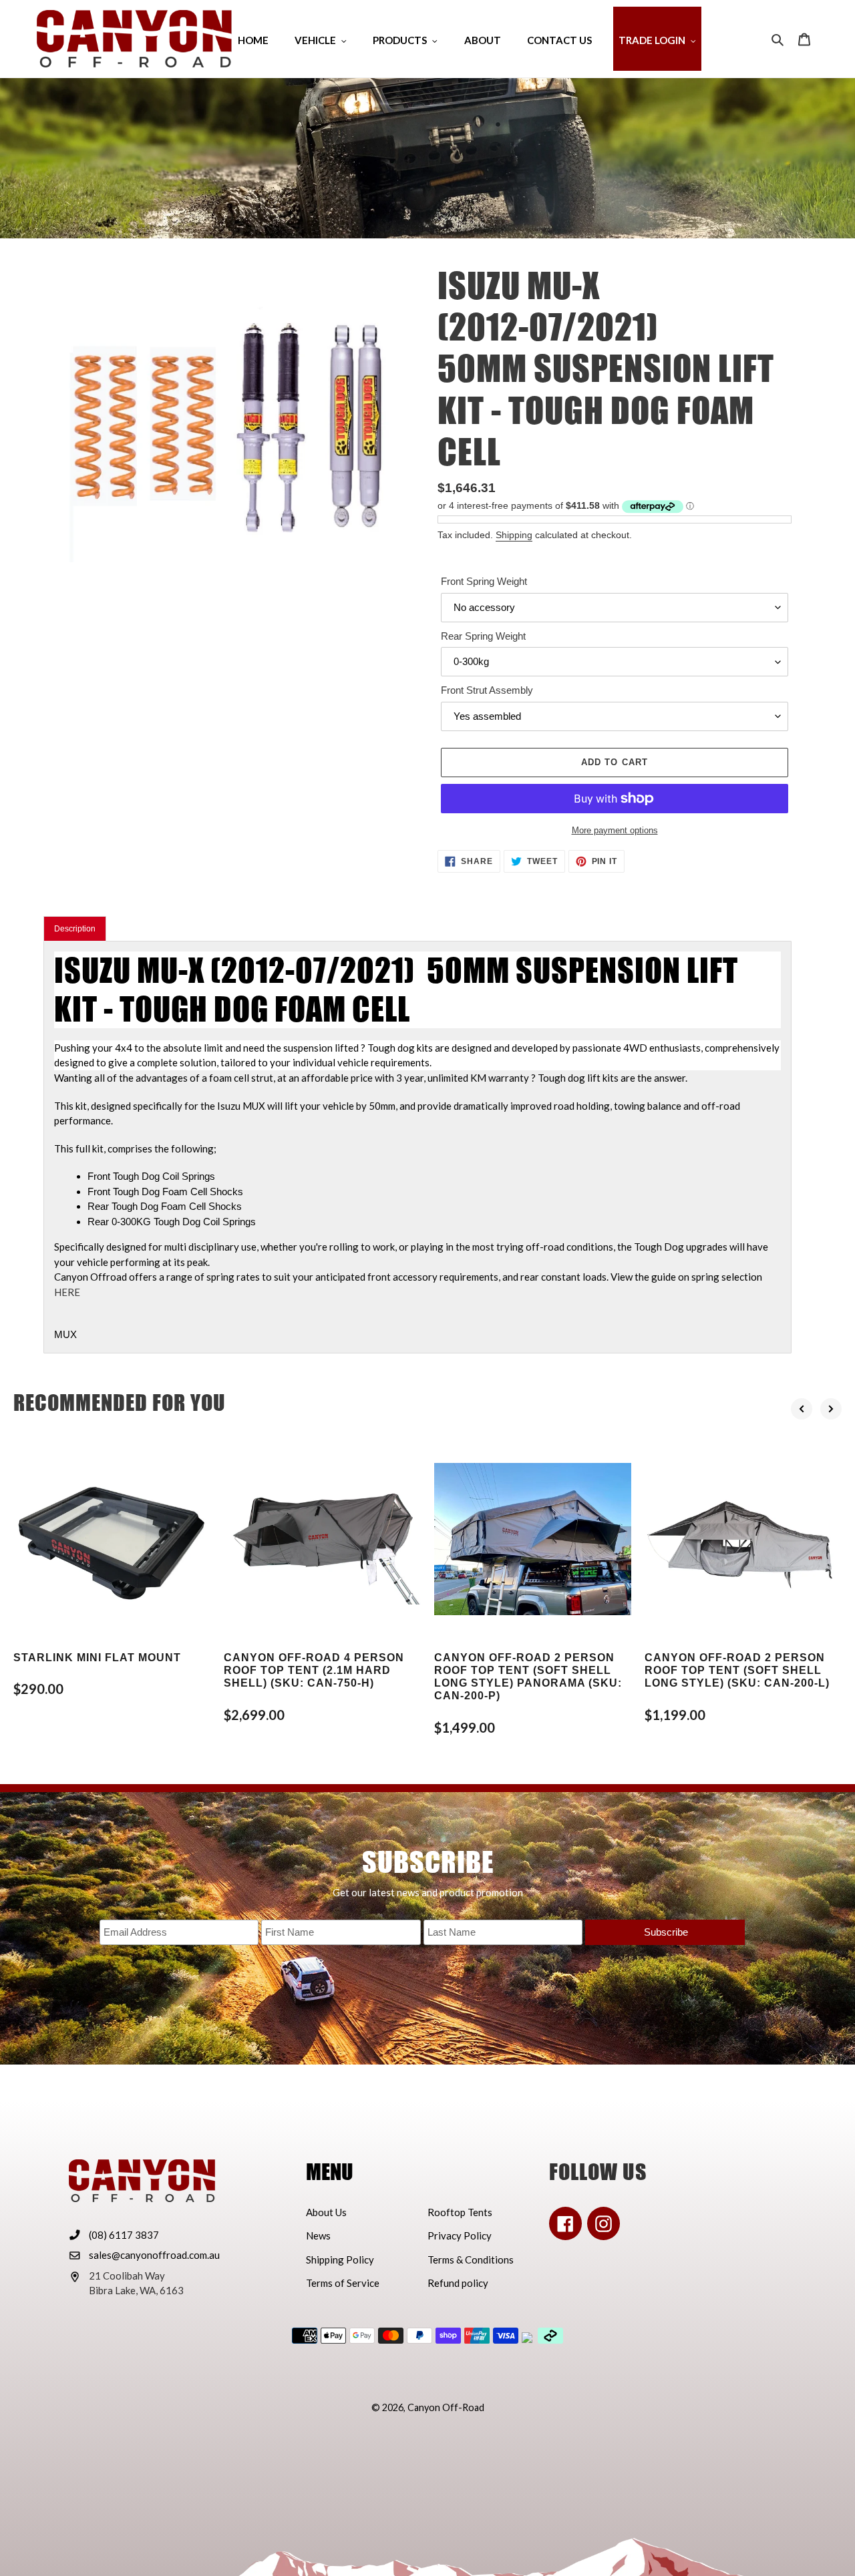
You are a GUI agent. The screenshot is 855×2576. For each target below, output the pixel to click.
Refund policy (458, 2283)
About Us (326, 2212)
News (318, 2235)
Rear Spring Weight (483, 636)
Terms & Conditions (471, 2260)
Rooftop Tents (460, 2212)
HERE (67, 1292)
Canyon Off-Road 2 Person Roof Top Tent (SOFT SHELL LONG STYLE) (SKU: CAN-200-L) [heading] (737, 1670)
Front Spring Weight (484, 581)
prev (802, 1409)
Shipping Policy (340, 2260)
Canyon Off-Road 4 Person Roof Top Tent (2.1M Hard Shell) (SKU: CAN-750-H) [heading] (314, 1670)
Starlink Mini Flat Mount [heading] (97, 1658)
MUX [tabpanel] (417, 1145)
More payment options (615, 830)
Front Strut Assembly (487, 690)
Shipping (514, 535)
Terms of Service (343, 2283)
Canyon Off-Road (446, 2407)
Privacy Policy (460, 2235)
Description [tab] (75, 929)
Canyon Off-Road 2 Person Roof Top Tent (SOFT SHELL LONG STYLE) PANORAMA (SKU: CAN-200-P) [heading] (528, 1677)
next (831, 1409)
